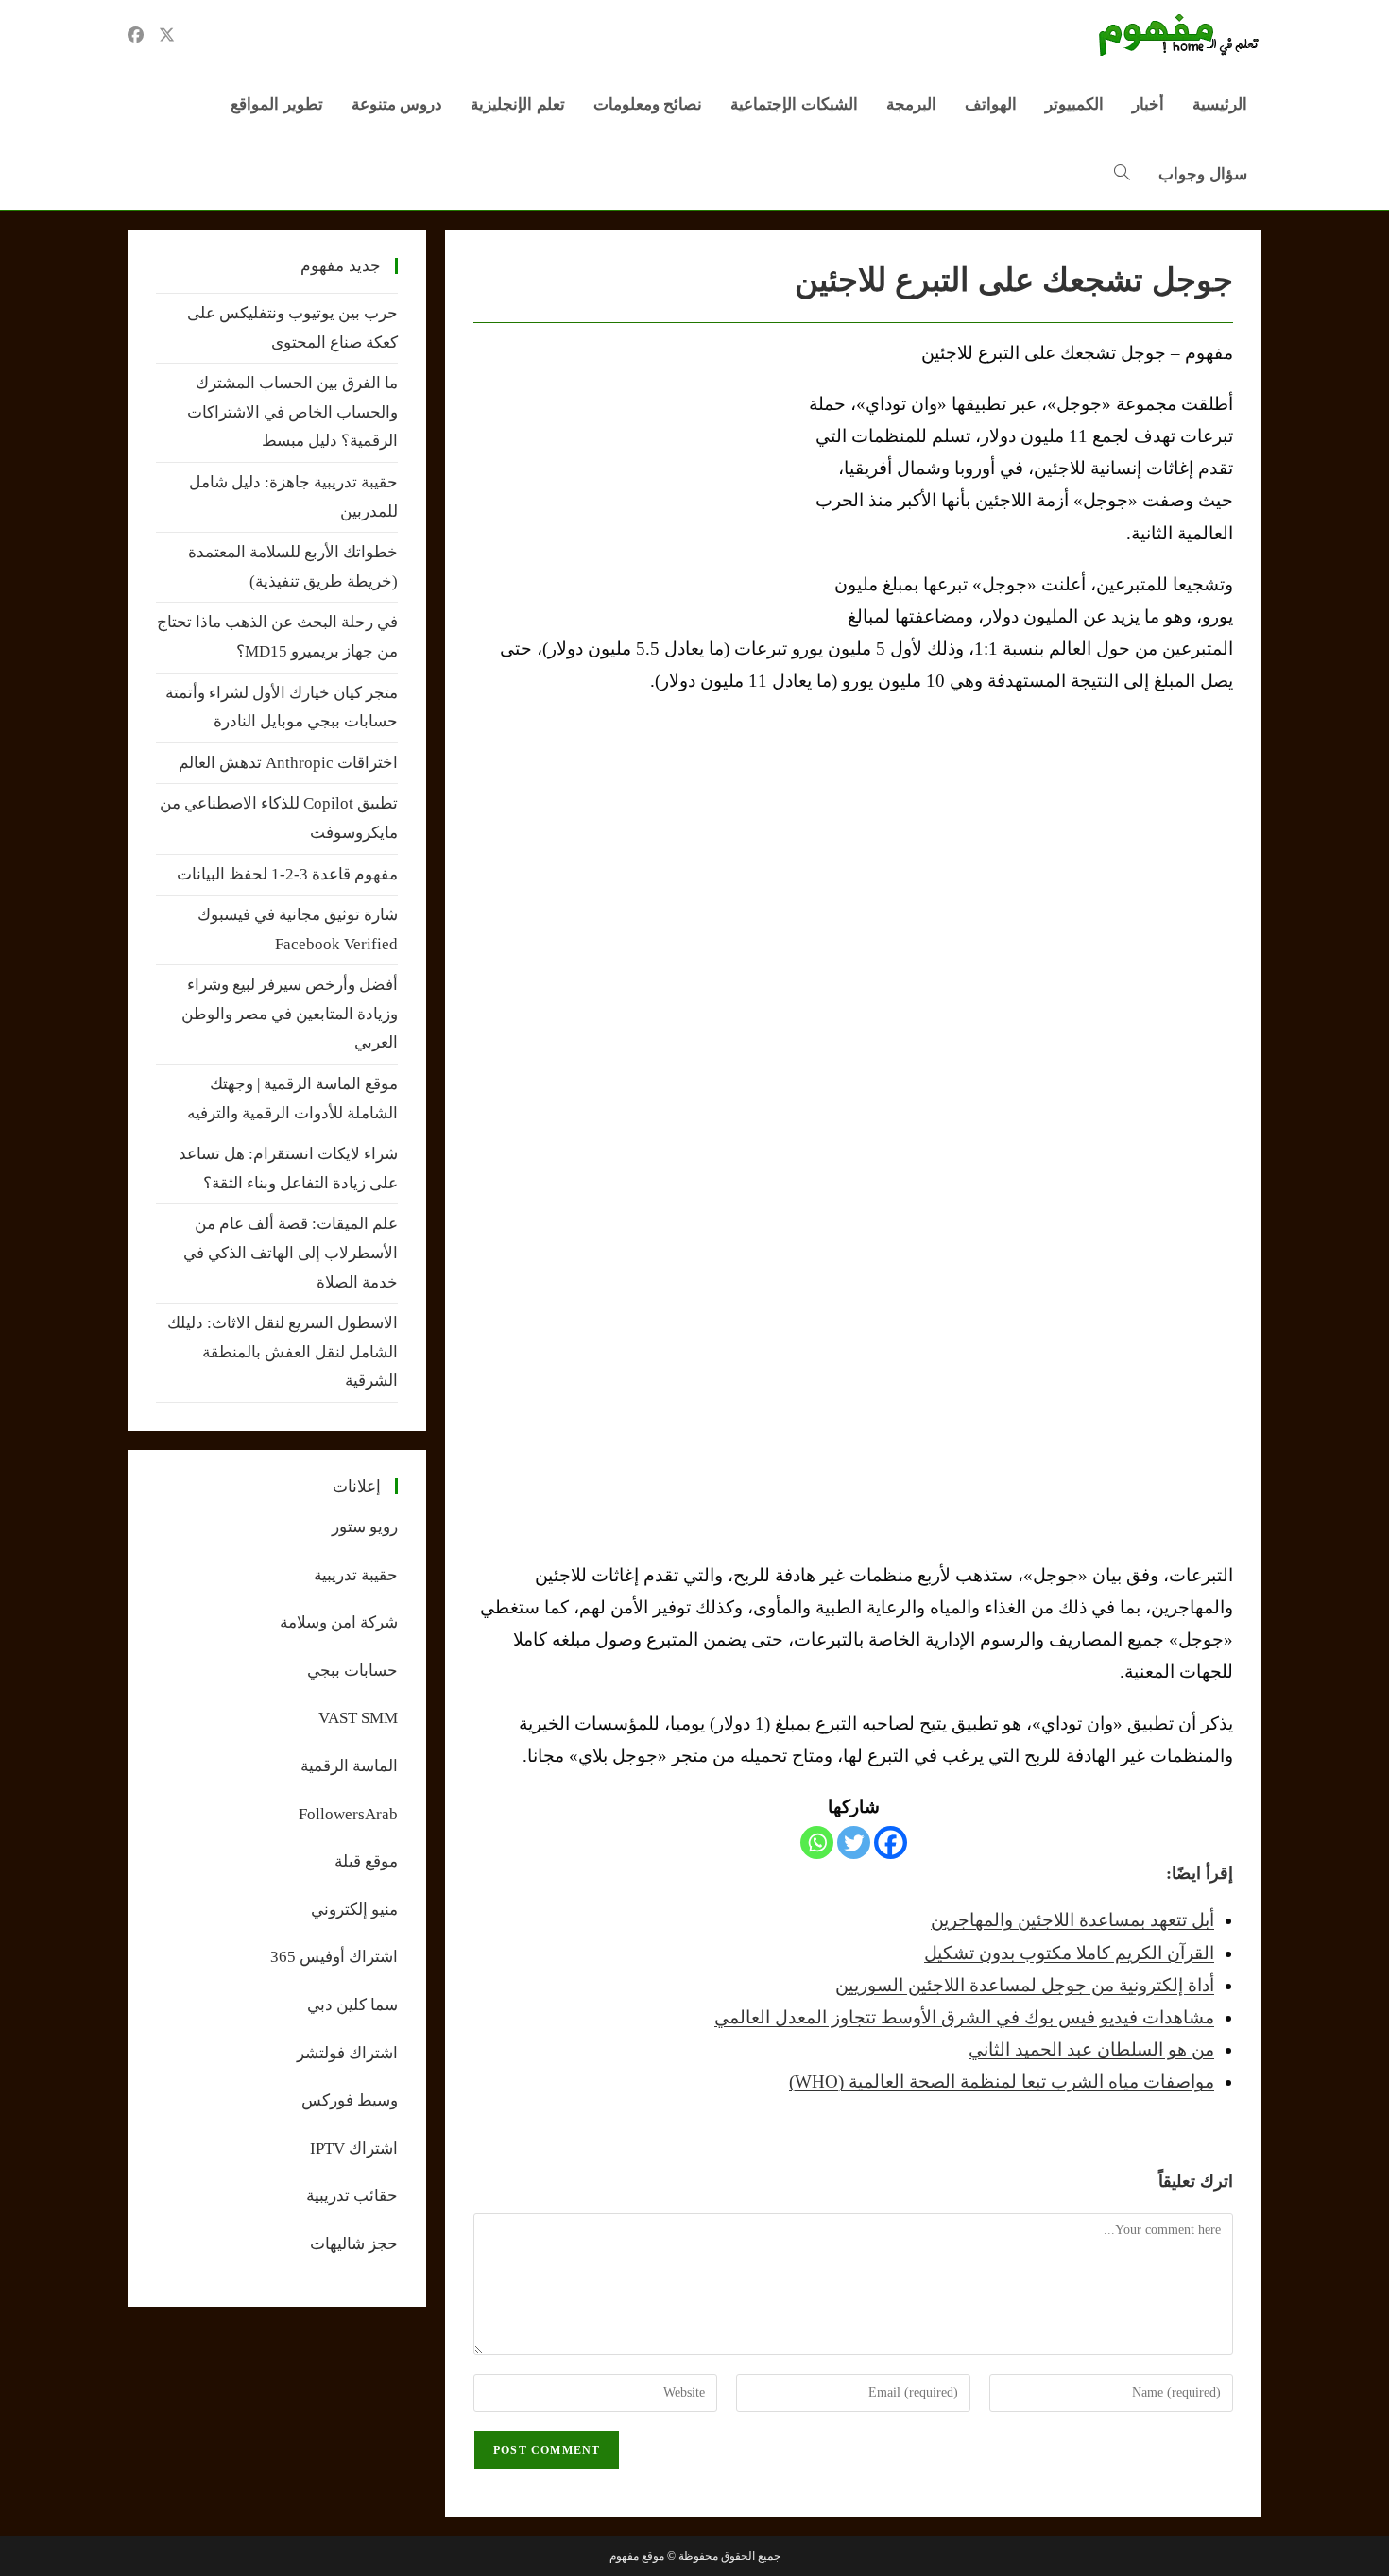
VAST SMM (358, 1718)
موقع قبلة (366, 1861)
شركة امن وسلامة (339, 1622)
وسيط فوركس (350, 2100)
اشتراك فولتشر (347, 2053)
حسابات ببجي (352, 1671)
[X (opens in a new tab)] (167, 35)
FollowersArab (348, 1814)
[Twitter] (854, 1842)
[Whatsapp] (817, 1842)
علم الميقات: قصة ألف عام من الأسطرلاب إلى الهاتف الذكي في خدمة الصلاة (291, 1253)
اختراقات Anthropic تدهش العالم (288, 763)
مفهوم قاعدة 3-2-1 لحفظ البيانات (287, 874)
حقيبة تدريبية (356, 1575)
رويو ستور (365, 1527)
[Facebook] (891, 1842)
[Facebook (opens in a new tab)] (136, 35)
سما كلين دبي (352, 2005)
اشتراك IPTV (354, 2149)
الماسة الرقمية (349, 1766)
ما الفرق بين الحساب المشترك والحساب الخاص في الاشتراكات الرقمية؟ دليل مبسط (292, 412)
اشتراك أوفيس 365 (334, 1957)
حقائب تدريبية (352, 2196)
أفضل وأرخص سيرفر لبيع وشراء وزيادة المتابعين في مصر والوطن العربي (290, 1014)
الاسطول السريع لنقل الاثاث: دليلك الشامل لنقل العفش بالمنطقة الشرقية (283, 1352)
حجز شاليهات (354, 2244)
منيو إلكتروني (354, 1910)
